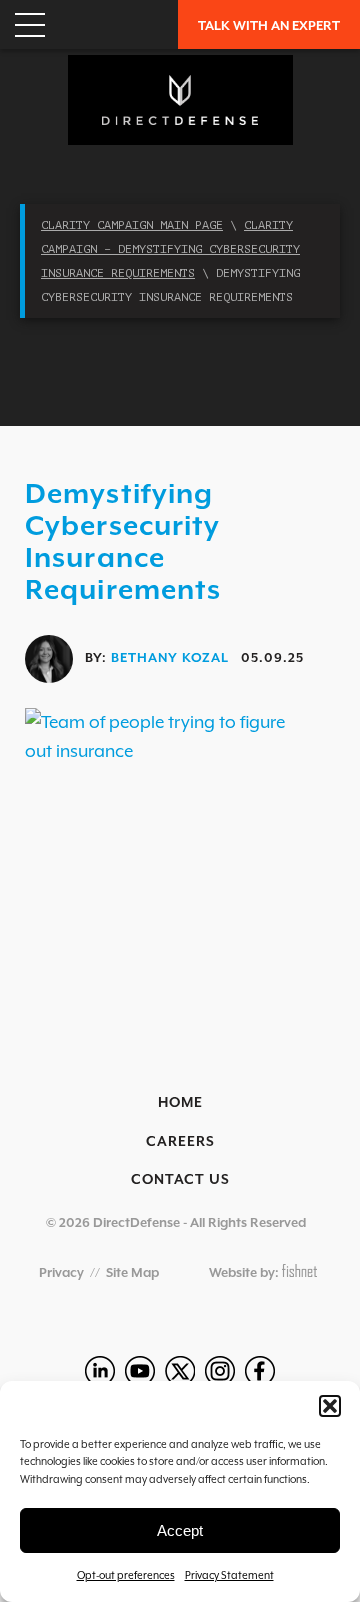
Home (180, 1102)
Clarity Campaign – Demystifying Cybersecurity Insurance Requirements (170, 249)
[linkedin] (100, 1371)
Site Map (132, 1272)
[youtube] (140, 1371)
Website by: (245, 1272)
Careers (180, 1141)
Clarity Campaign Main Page (132, 225)
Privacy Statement (229, 1575)
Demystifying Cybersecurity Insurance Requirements (123, 541)
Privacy (61, 1272)
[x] (180, 1371)
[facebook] (260, 1371)
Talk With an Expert (269, 25)
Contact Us (180, 1179)
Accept (180, 1530)
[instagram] (220, 1371)
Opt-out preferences (126, 1575)
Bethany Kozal (170, 657)
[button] (330, 1406)
